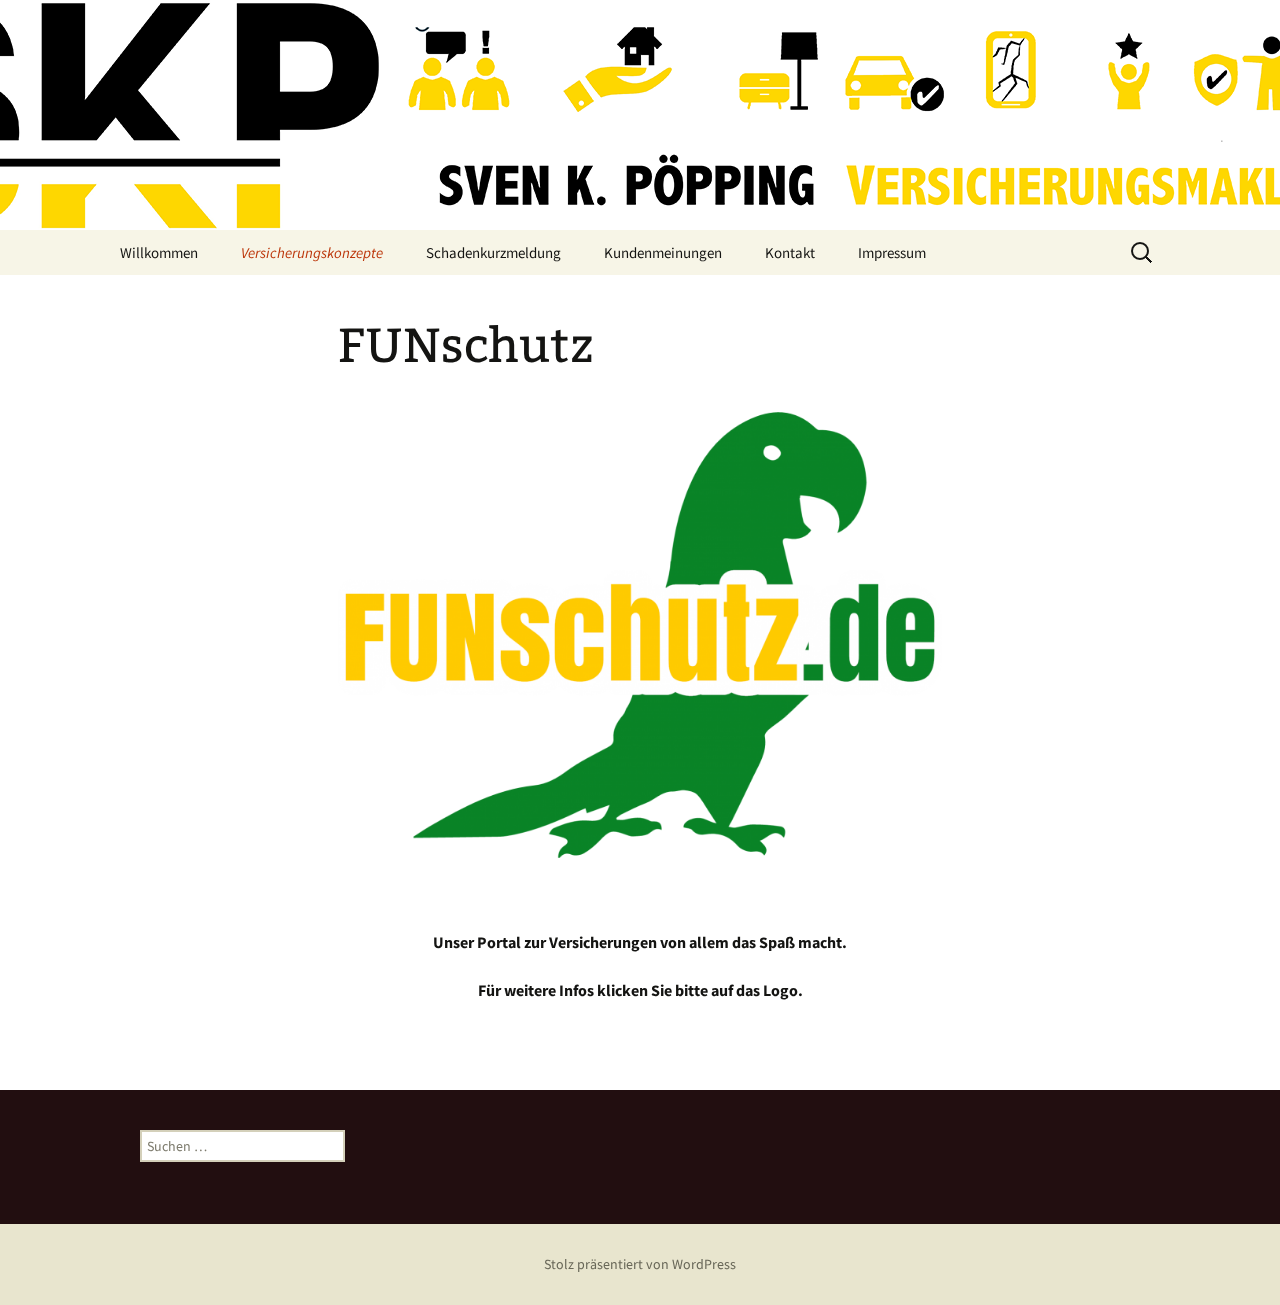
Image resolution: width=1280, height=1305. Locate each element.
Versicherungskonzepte (312, 252)
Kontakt (790, 252)
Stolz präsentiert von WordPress (640, 1264)
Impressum (892, 252)
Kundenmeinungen (663, 252)
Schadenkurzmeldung (493, 252)
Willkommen (159, 252)
